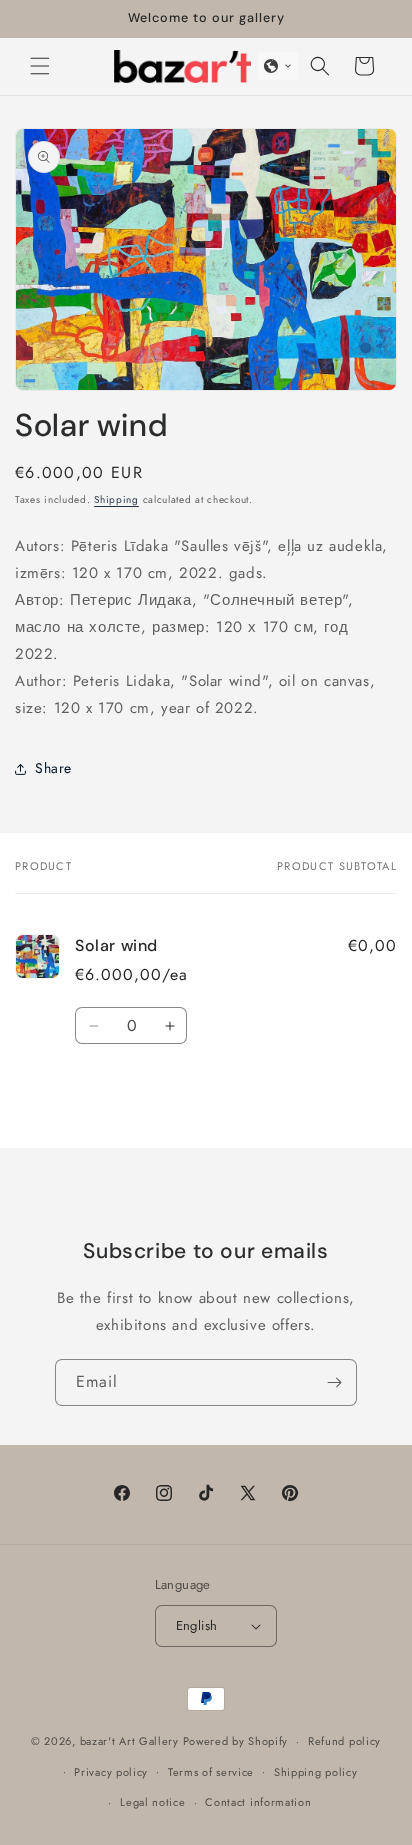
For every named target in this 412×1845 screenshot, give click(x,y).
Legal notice (152, 1802)
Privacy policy (111, 1772)
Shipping (116, 499)
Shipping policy (316, 1772)
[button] (40, 66)
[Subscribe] (334, 1382)
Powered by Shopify (236, 1741)
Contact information (258, 1802)
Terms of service (211, 1772)
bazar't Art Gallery (129, 1741)
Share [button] (53, 768)
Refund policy (344, 1741)
